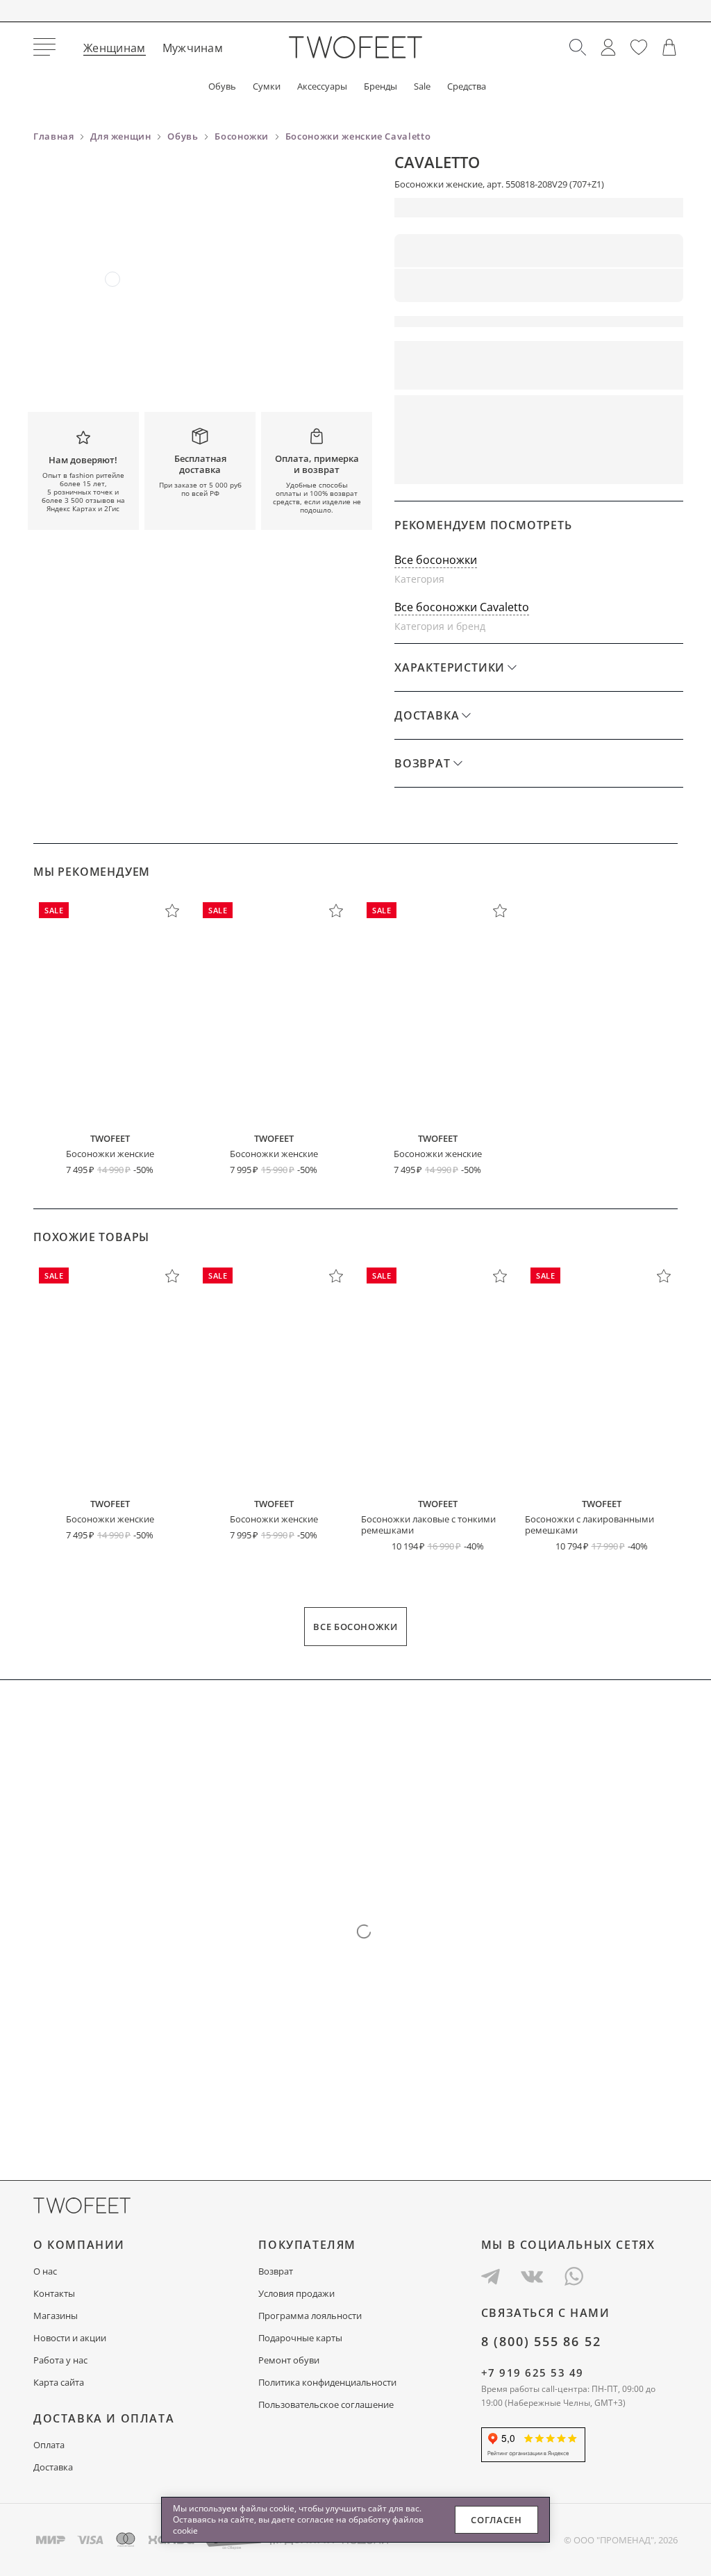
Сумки (267, 86)
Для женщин (121, 136)
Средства (467, 86)
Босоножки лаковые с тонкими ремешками (428, 1524)
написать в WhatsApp (611, 465)
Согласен (496, 2520)
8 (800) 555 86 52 (541, 2341)
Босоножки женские (110, 1154)
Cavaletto (437, 162)
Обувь (222, 86)
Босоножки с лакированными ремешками (589, 1524)
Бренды (380, 86)
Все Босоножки (355, 1627)
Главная (54, 136)
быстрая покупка (461, 465)
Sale (422, 86)
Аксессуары (322, 86)
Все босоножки (436, 560)
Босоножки (242, 136)
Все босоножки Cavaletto (462, 607)
